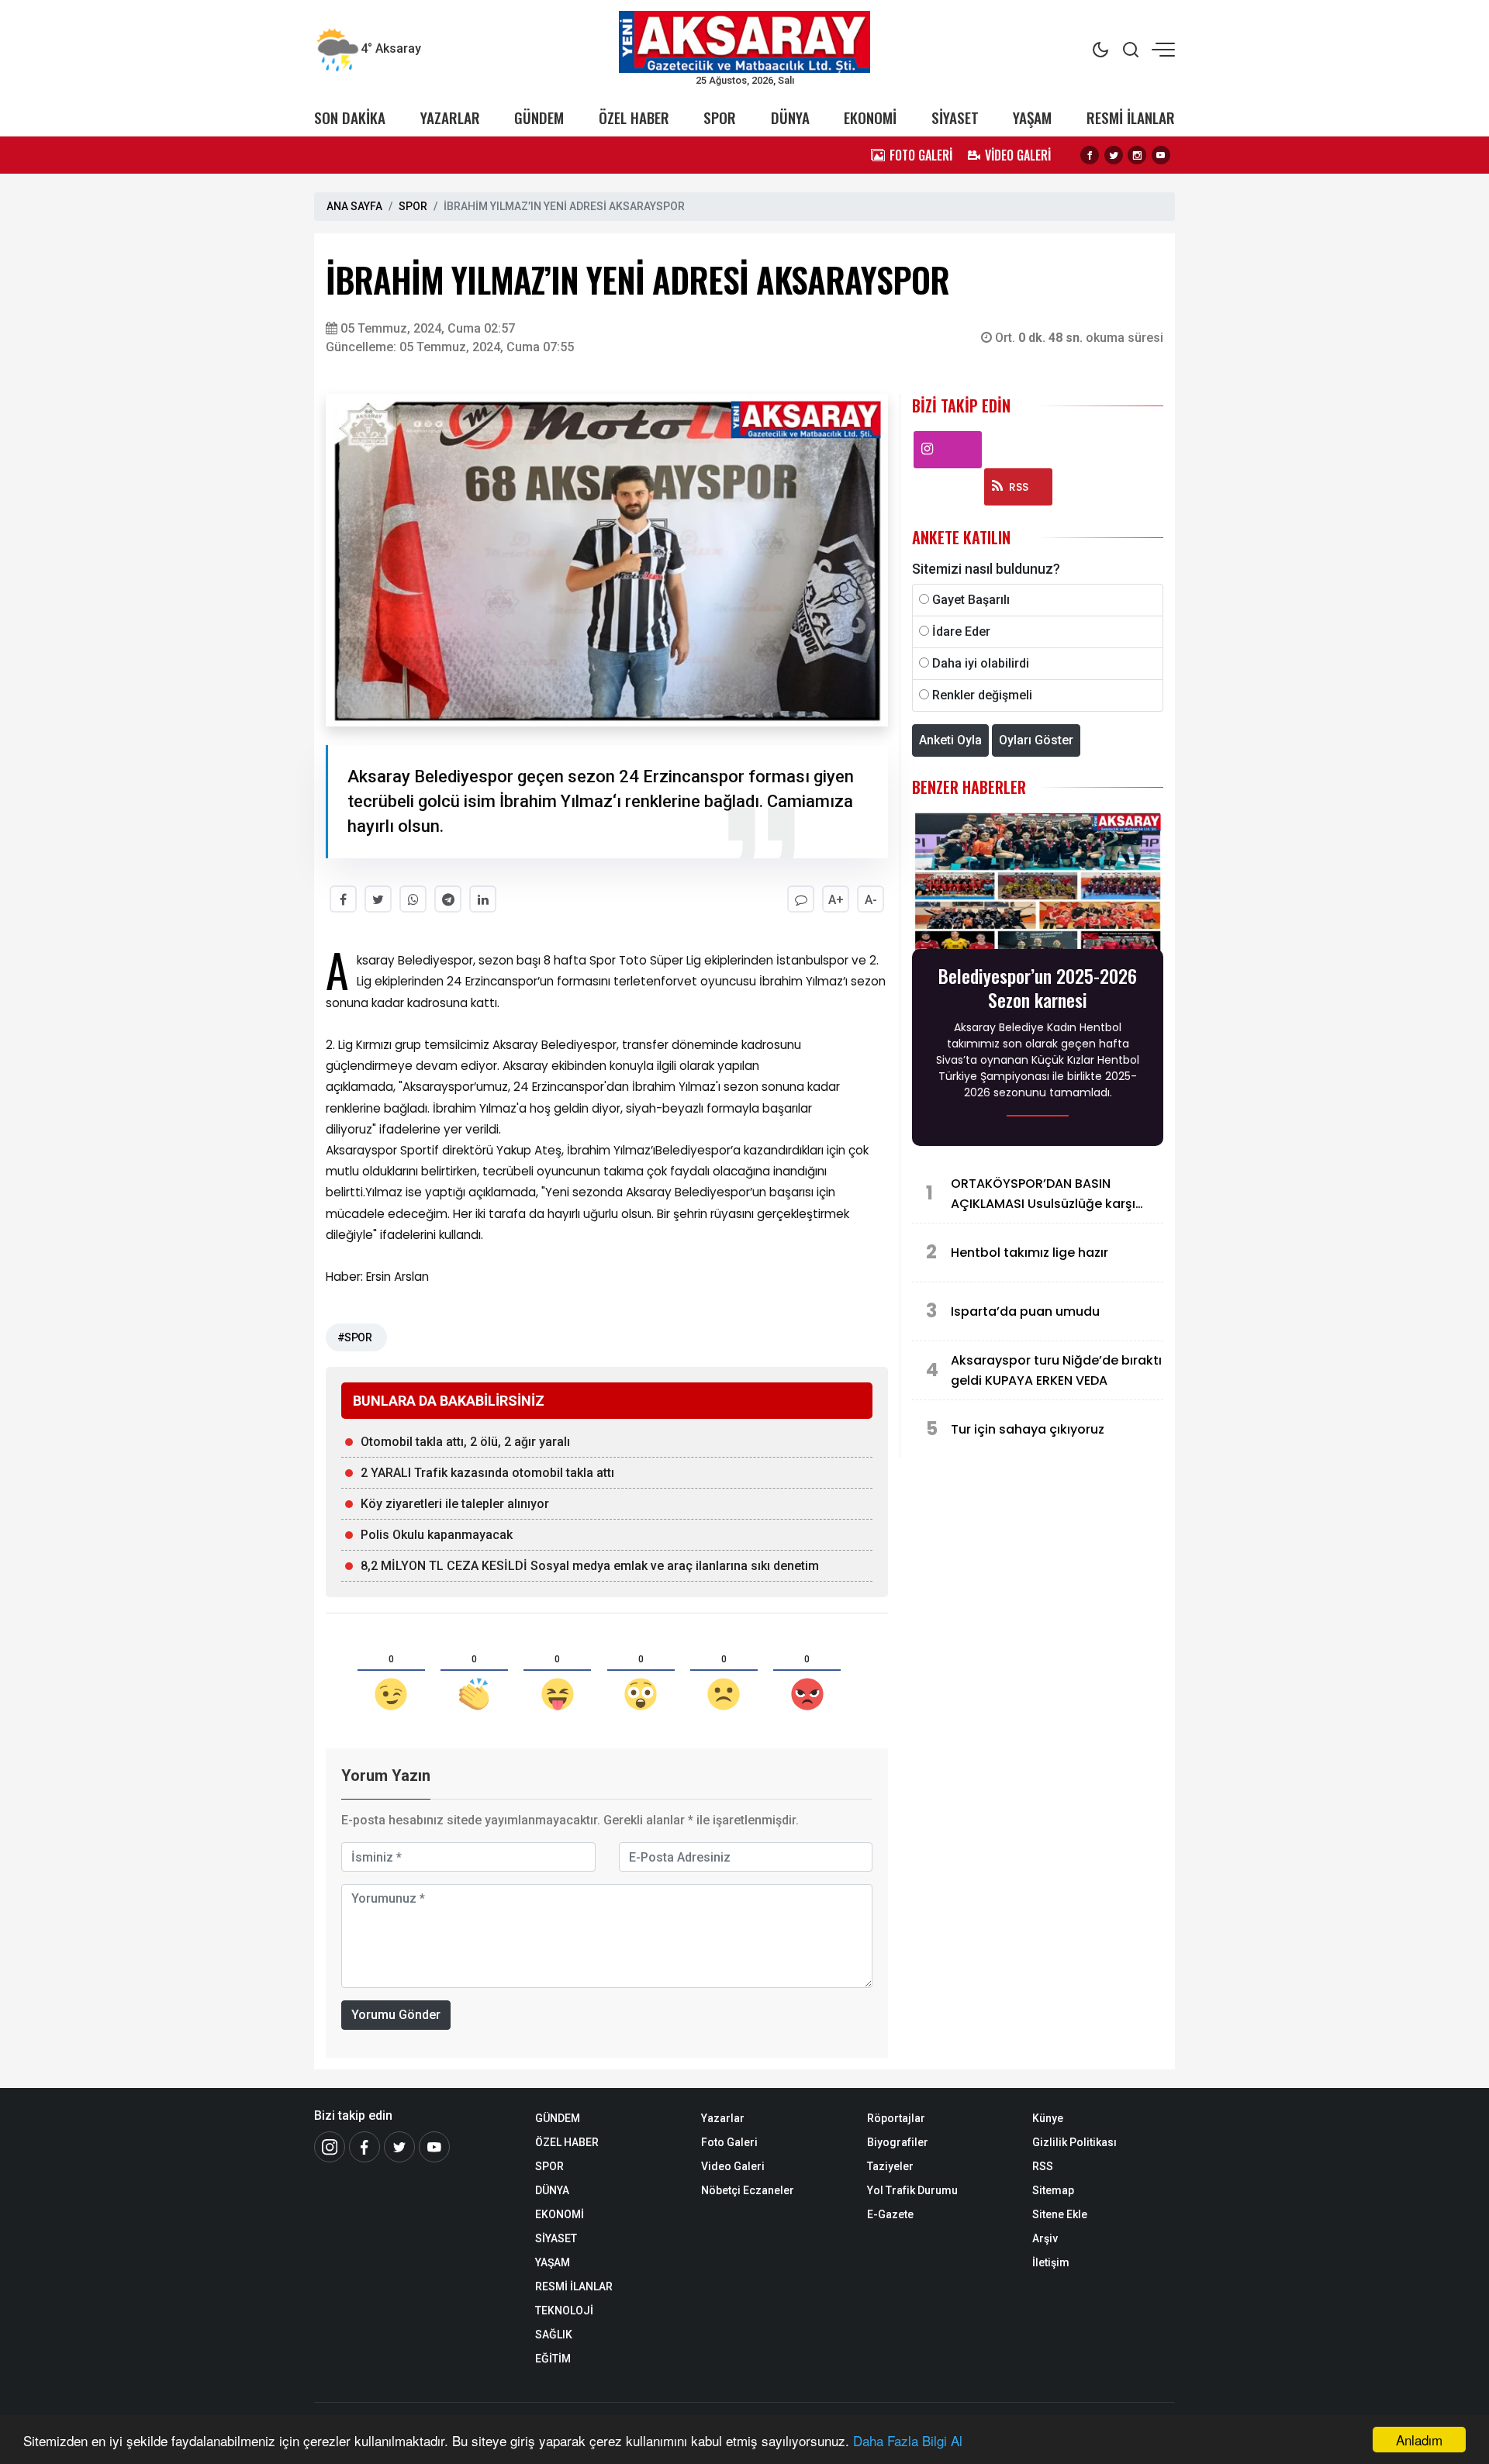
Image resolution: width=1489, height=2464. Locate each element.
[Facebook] (1090, 155)
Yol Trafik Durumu (912, 2190)
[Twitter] (1114, 155)
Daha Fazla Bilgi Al (908, 2440)
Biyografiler (898, 2142)
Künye (1048, 2118)
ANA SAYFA (354, 206)
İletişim (1051, 2262)
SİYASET (955, 117)
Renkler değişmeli (982, 695)
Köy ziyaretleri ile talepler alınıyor (455, 1504)
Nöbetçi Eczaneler (748, 2190)
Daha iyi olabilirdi (981, 663)
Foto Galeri (729, 2142)
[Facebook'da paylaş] (343, 899)
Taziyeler (890, 2166)
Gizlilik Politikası (1074, 2142)
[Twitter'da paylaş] (378, 899)
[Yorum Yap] (801, 899)
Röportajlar (896, 2118)
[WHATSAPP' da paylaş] (413, 899)
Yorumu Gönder (396, 2015)
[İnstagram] (330, 2147)
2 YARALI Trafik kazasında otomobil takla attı (487, 1473)
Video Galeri (733, 2166)
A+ (836, 900)
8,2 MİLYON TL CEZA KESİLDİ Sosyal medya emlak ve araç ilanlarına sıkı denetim (590, 1566)
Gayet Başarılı (971, 600)
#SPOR (354, 1337)
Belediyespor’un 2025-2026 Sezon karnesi (1038, 988)
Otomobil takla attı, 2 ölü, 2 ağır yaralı (465, 1442)
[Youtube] (1161, 155)
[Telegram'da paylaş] (448, 899)
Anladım (1419, 2440)
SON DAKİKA (350, 117)
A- (871, 900)
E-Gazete (890, 2214)
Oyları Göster (1036, 740)
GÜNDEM (539, 117)
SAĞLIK (554, 2335)
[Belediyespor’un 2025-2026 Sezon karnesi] (1038, 884)
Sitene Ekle (1060, 2214)
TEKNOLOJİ (564, 2310)
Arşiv (1045, 2238)
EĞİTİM (553, 2359)
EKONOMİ (870, 117)
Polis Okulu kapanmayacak (437, 1535)
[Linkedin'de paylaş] (483, 899)
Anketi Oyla (950, 740)
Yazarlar (723, 2118)
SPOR (720, 117)
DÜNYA (790, 117)
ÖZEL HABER (634, 117)
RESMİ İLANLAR (1131, 117)
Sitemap (1053, 2190)
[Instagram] (1137, 155)
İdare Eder (961, 632)
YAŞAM (1032, 117)
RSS (1019, 487)
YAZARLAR (450, 117)
